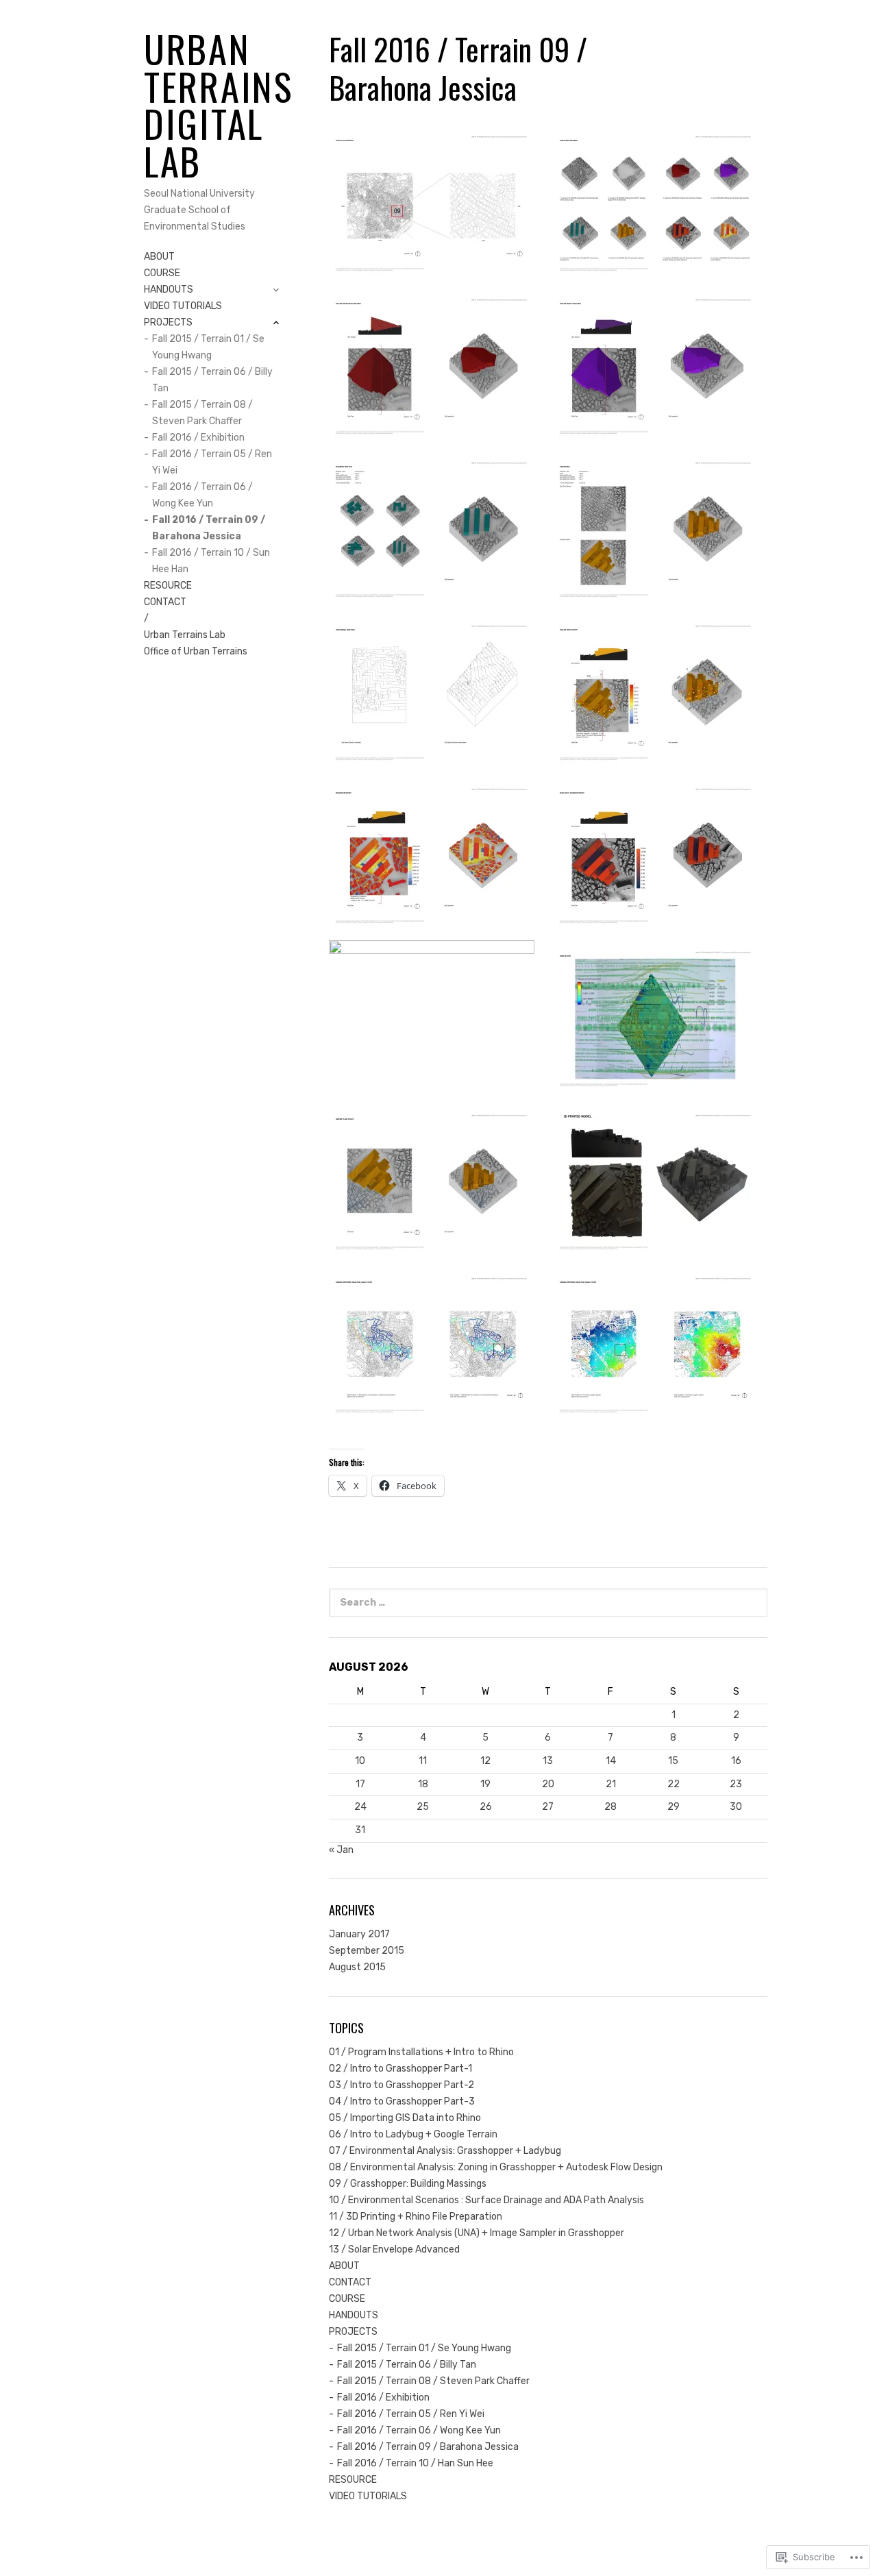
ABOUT (159, 257)
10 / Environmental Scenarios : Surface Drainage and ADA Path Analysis (486, 2200)
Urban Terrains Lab (185, 635)
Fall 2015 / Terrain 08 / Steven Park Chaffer (202, 413)
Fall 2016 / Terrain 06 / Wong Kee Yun (202, 495)
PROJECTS (168, 323)
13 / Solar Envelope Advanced (394, 2249)
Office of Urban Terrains (196, 651)
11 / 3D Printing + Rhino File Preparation (416, 2217)
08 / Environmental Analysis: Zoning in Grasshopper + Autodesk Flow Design (496, 2167)
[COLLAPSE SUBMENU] (276, 323)
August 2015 (357, 1967)
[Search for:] (548, 1603)
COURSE (162, 273)
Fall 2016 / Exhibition (198, 438)
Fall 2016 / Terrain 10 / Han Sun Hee (415, 2463)
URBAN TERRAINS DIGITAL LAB (219, 105)
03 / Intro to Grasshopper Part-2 (402, 2085)
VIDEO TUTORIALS (183, 306)
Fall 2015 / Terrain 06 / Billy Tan (212, 380)
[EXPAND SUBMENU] (276, 290)
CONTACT (165, 602)
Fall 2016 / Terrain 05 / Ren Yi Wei (212, 462)
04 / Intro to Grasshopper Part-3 (402, 2101)
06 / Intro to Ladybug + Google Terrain (413, 2134)
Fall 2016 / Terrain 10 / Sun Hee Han (211, 561)
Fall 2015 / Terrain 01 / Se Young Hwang (208, 347)
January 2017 (359, 1934)
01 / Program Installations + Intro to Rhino (421, 2052)
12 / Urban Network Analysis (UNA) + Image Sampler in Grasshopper (477, 2233)
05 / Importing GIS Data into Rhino (405, 2118)
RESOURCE (168, 586)
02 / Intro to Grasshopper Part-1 (400, 2069)
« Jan (341, 1850)
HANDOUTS (169, 291)
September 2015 (367, 1951)
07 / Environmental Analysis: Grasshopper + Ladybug (445, 2151)
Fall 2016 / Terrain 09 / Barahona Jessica (209, 528)
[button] (436, 202)
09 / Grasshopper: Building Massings (408, 2184)
